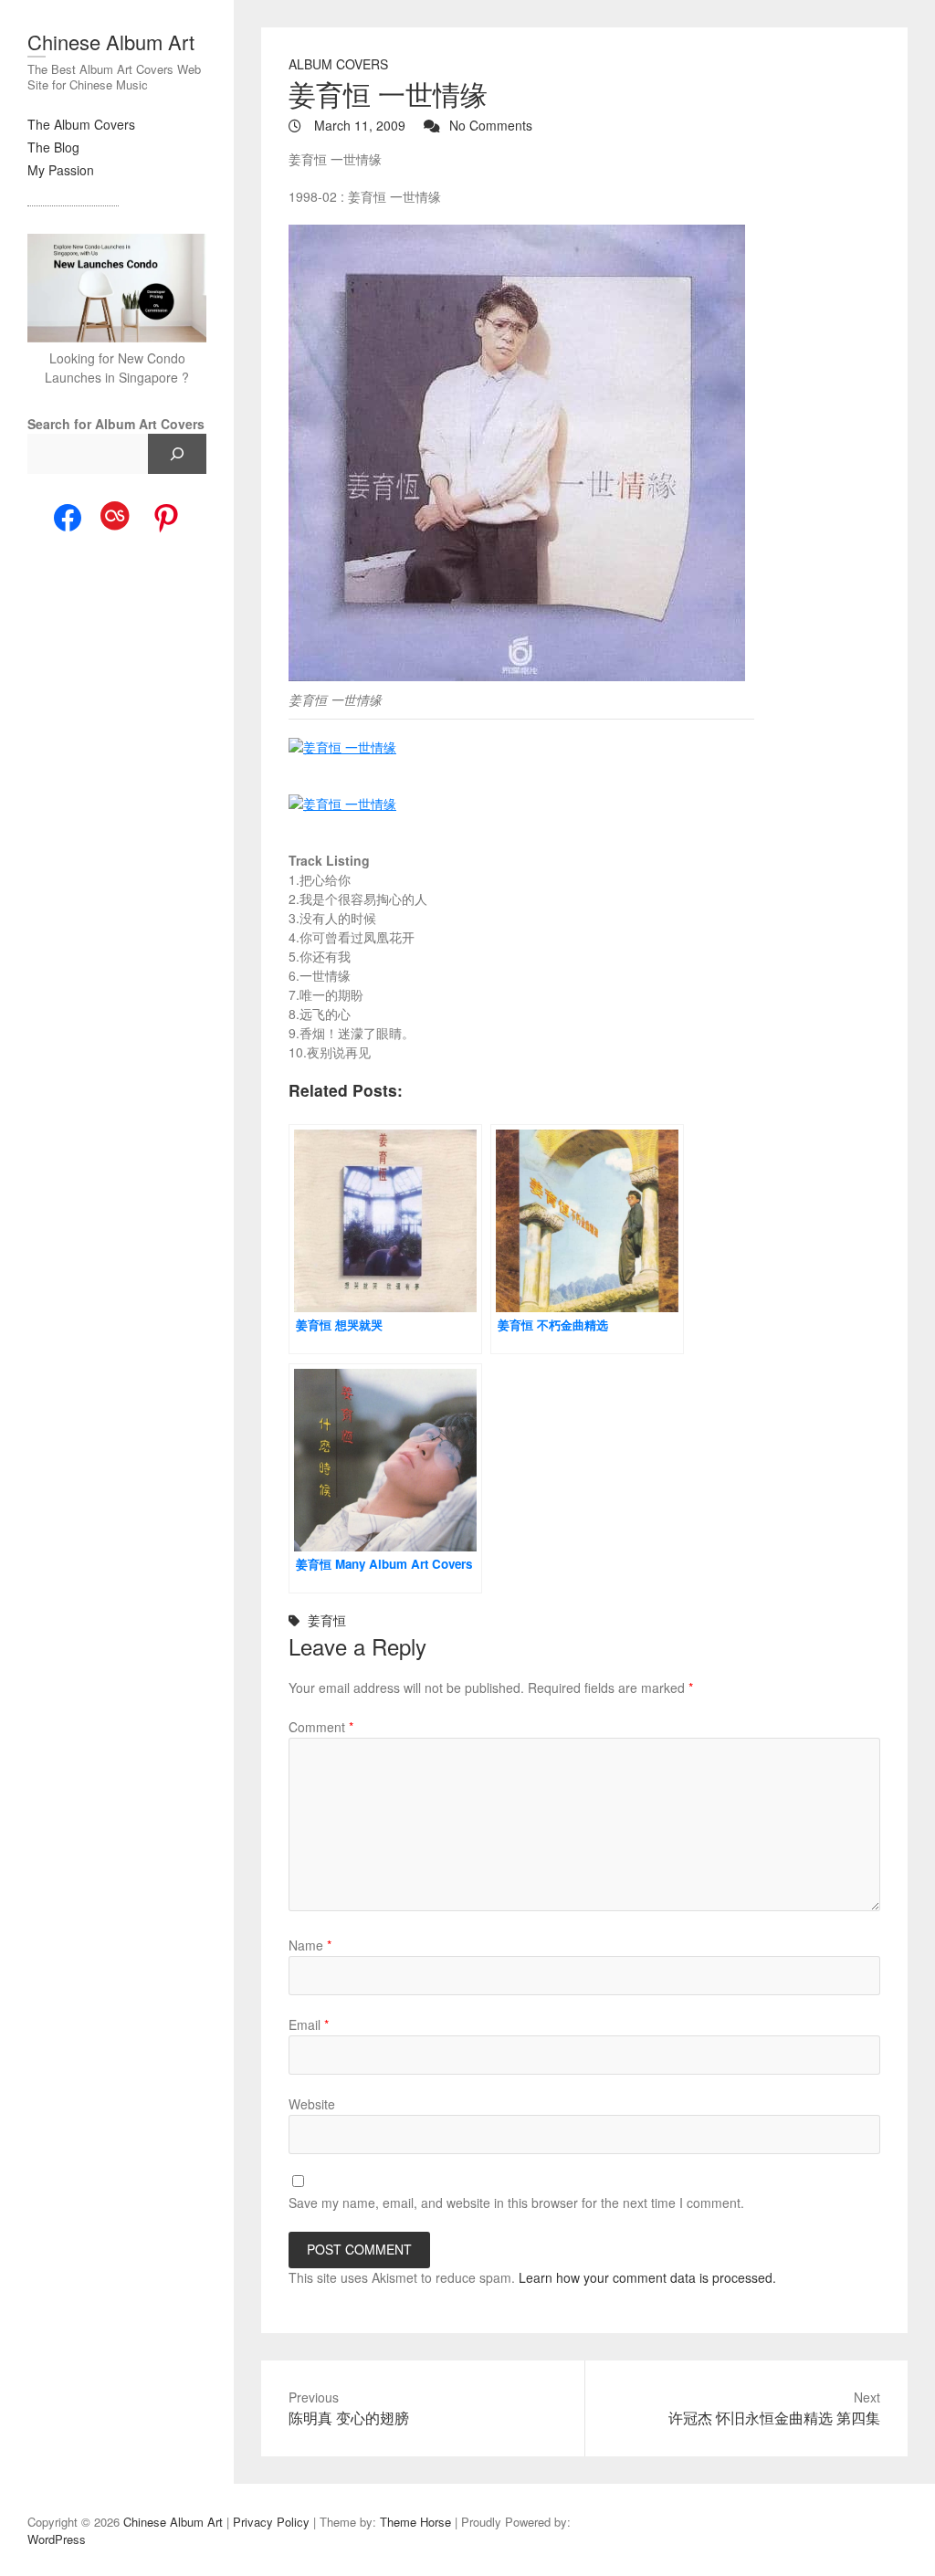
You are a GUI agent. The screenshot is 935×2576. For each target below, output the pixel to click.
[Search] (177, 454)
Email (309, 2024)
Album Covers (338, 64)
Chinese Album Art (111, 42)
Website (312, 2104)
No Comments (491, 125)
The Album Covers (81, 124)
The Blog (53, 147)
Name (310, 1945)
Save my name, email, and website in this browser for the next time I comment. (516, 2203)
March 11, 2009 (358, 125)
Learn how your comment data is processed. (647, 2277)
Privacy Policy (271, 2522)
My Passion (61, 170)
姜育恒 (327, 1620)
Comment (321, 1727)
